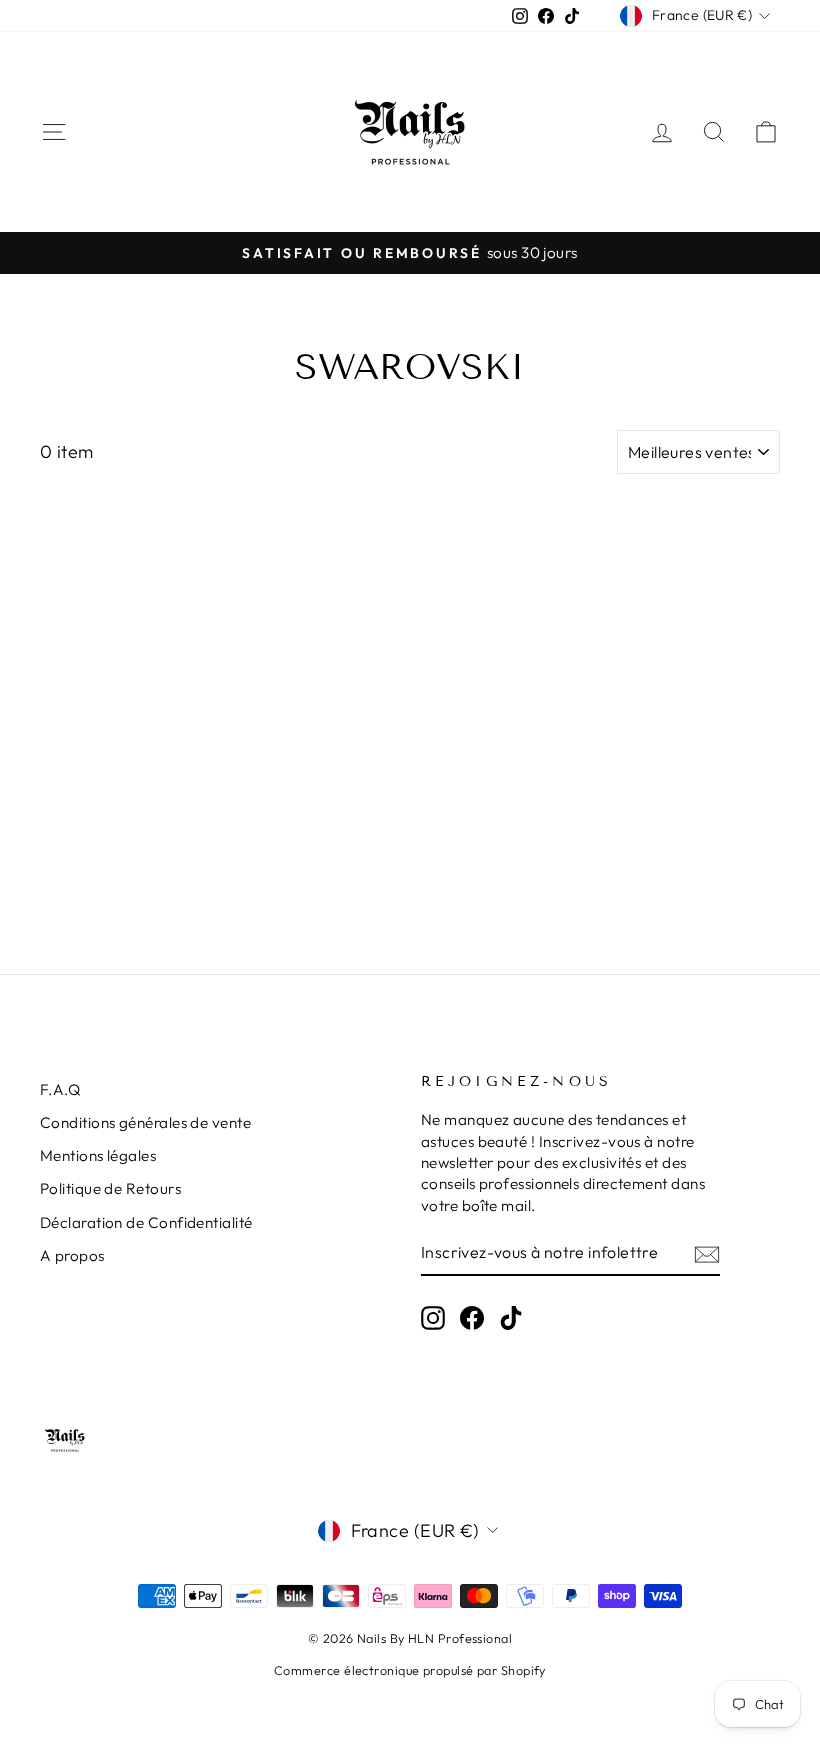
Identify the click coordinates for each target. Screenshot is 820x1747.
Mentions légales (98, 1155)
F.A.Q (60, 1089)
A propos (72, 1255)
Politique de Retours (110, 1188)
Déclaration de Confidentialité (146, 1222)
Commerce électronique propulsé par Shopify (410, 1670)
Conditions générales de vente (145, 1122)
